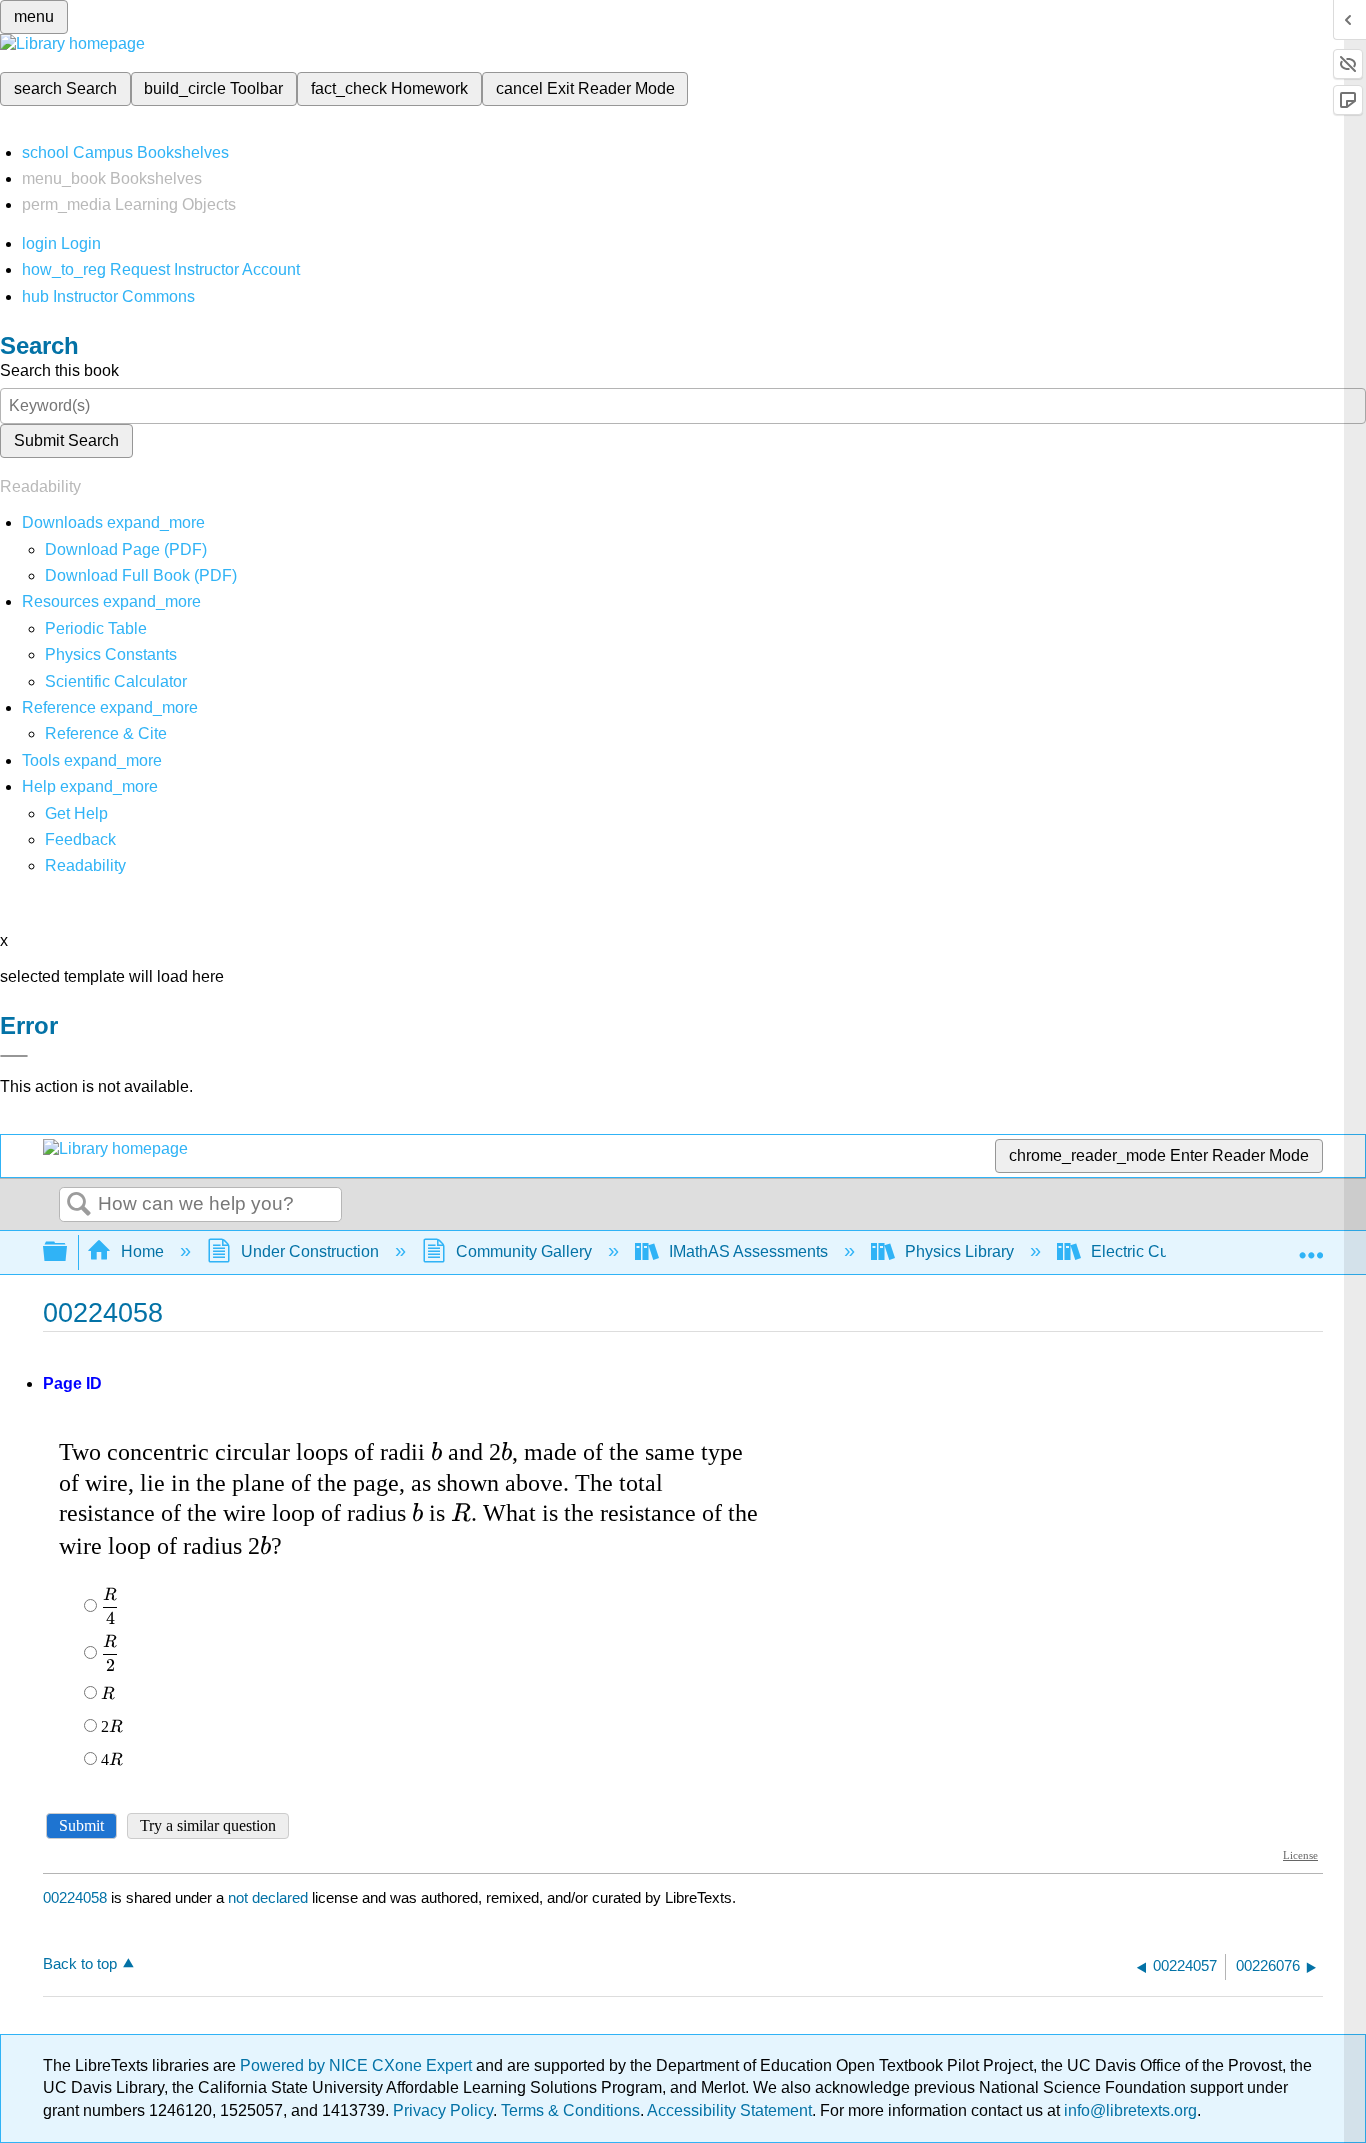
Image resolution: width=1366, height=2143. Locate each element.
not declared (270, 1897)
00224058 (75, 1897)
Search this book (59, 370)
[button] (80, 839)
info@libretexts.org (1128, 2110)
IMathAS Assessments (748, 1251)
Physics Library (959, 1251)
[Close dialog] (14, 1056)
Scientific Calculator (116, 681)
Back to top (80, 1963)
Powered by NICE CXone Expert (358, 2065)
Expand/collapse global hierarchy (68, 1252)
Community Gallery (524, 1251)
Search (79, 1205)
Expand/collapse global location (1311, 1246)
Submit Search (66, 440)
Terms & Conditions (570, 2110)
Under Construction (310, 1251)
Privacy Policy (443, 2110)
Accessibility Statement (729, 2110)
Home (142, 1251)
